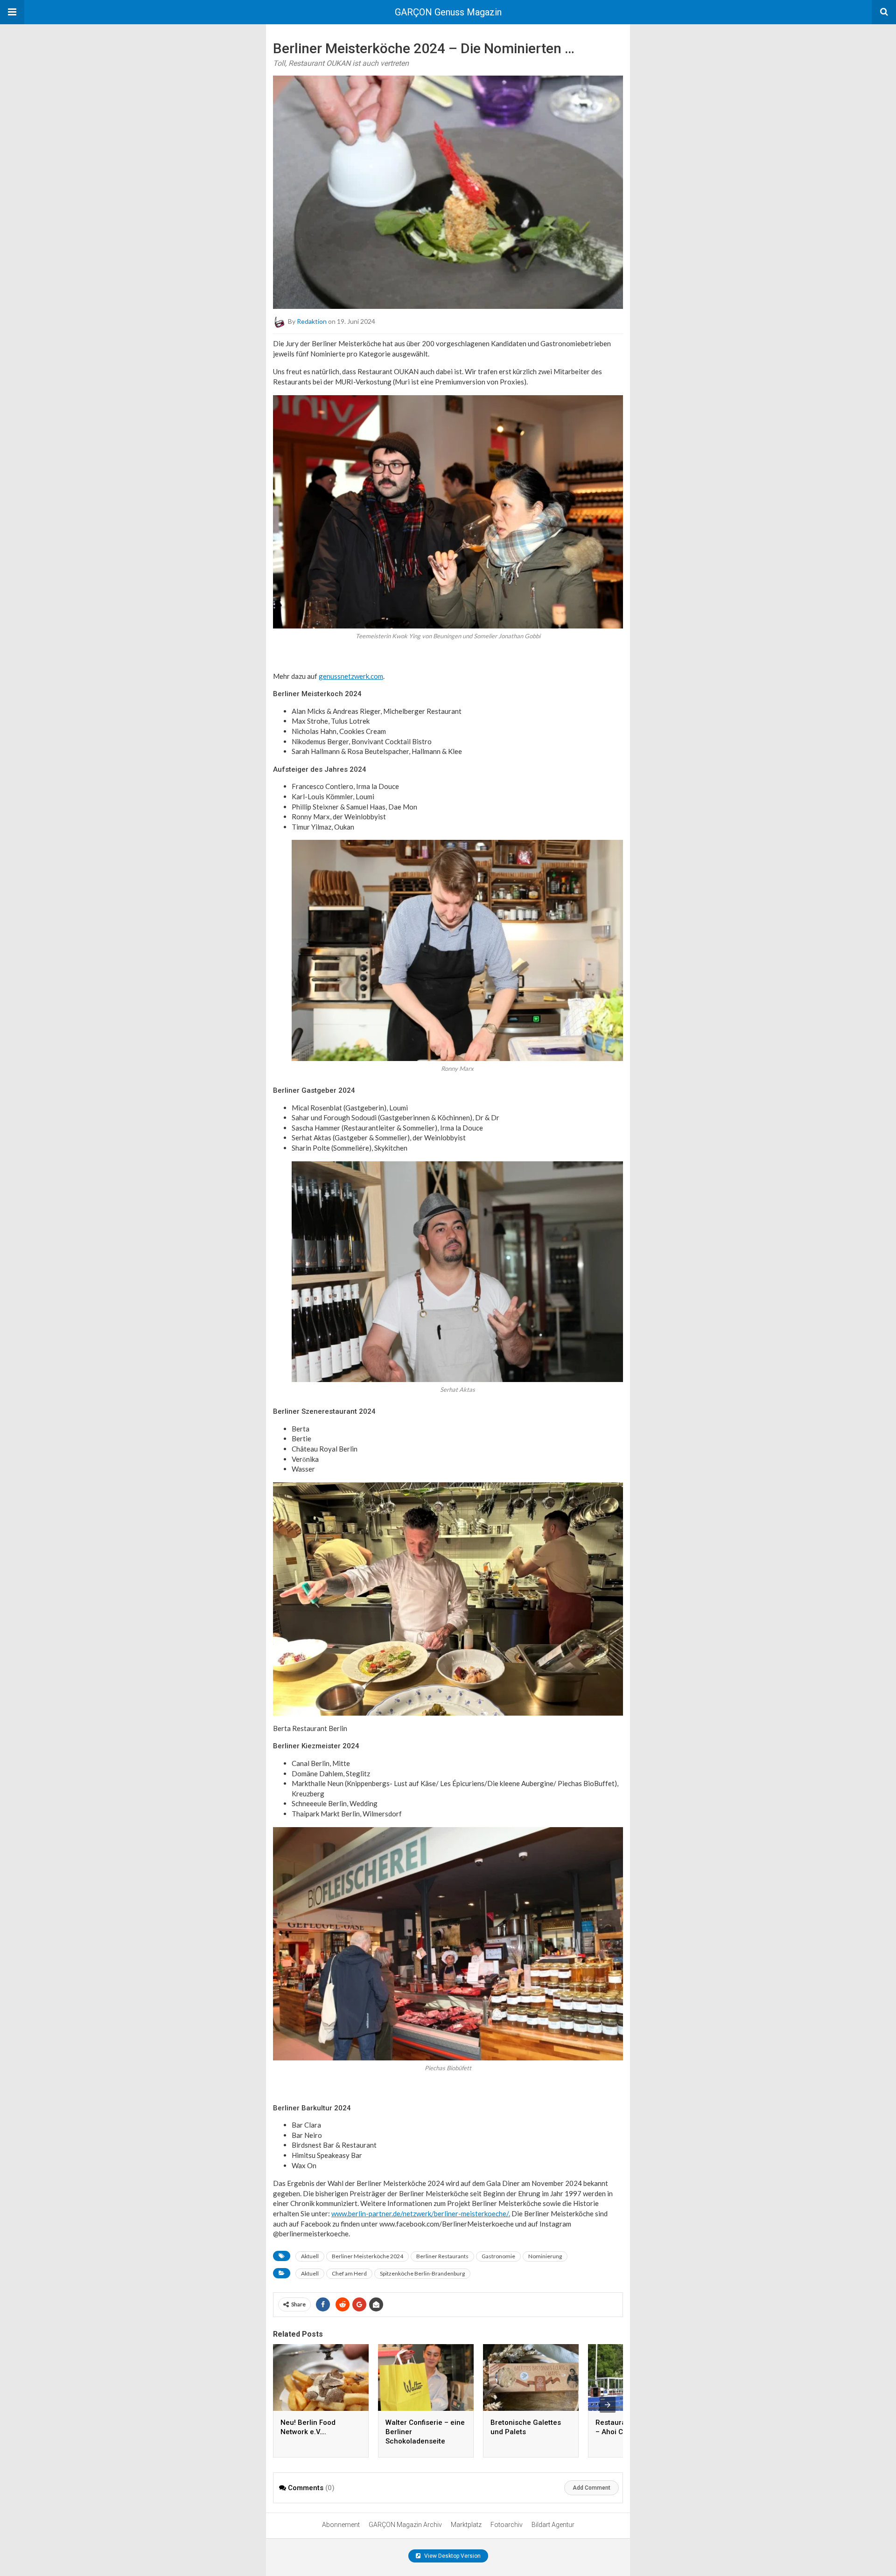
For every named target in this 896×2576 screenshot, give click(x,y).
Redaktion (312, 321)
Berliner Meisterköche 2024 (367, 2256)
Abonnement (341, 2525)
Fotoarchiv (507, 2525)
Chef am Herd (349, 2273)
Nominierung (545, 2256)
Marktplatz (466, 2525)
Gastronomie (498, 2256)
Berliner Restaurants (442, 2256)
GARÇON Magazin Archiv (405, 2525)
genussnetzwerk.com (351, 676)
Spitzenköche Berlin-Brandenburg (422, 2273)
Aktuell (310, 2256)
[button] (12, 12)
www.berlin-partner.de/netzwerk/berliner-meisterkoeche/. (421, 2213)
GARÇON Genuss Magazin (448, 12)
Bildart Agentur (553, 2525)
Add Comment (591, 2488)
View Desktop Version (452, 2556)
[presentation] (608, 2405)
